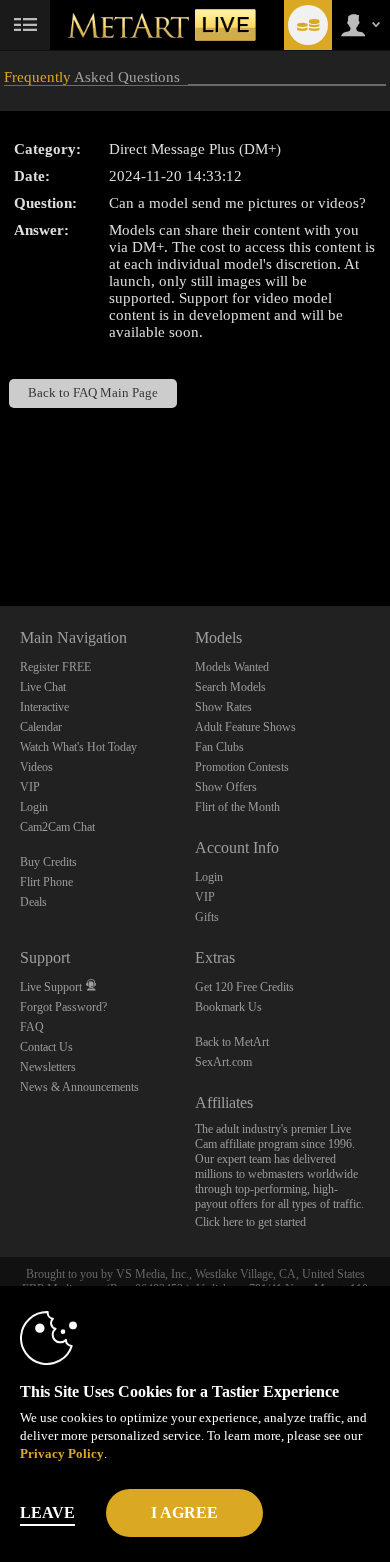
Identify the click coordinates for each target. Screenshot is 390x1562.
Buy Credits (48, 862)
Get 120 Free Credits (244, 987)
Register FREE (55, 667)
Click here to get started (250, 1222)
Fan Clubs (219, 747)
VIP (30, 787)
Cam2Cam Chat (57, 827)
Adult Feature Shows (245, 727)
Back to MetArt (232, 1042)
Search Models (230, 687)
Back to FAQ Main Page (93, 393)
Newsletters (48, 1067)
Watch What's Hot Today (78, 747)
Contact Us (46, 1047)
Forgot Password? (63, 1007)
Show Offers (226, 787)
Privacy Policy (62, 1453)
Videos (36, 767)
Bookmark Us (228, 1007)
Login (34, 807)
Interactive (44, 707)
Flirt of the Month (237, 807)
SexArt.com (223, 1062)
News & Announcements (79, 1087)
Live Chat (43, 687)
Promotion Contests (242, 767)
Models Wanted (232, 667)
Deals (33, 902)
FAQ (32, 1027)
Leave (47, 1512)
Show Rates (223, 707)
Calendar (41, 727)
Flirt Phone (46, 882)
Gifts (207, 917)
